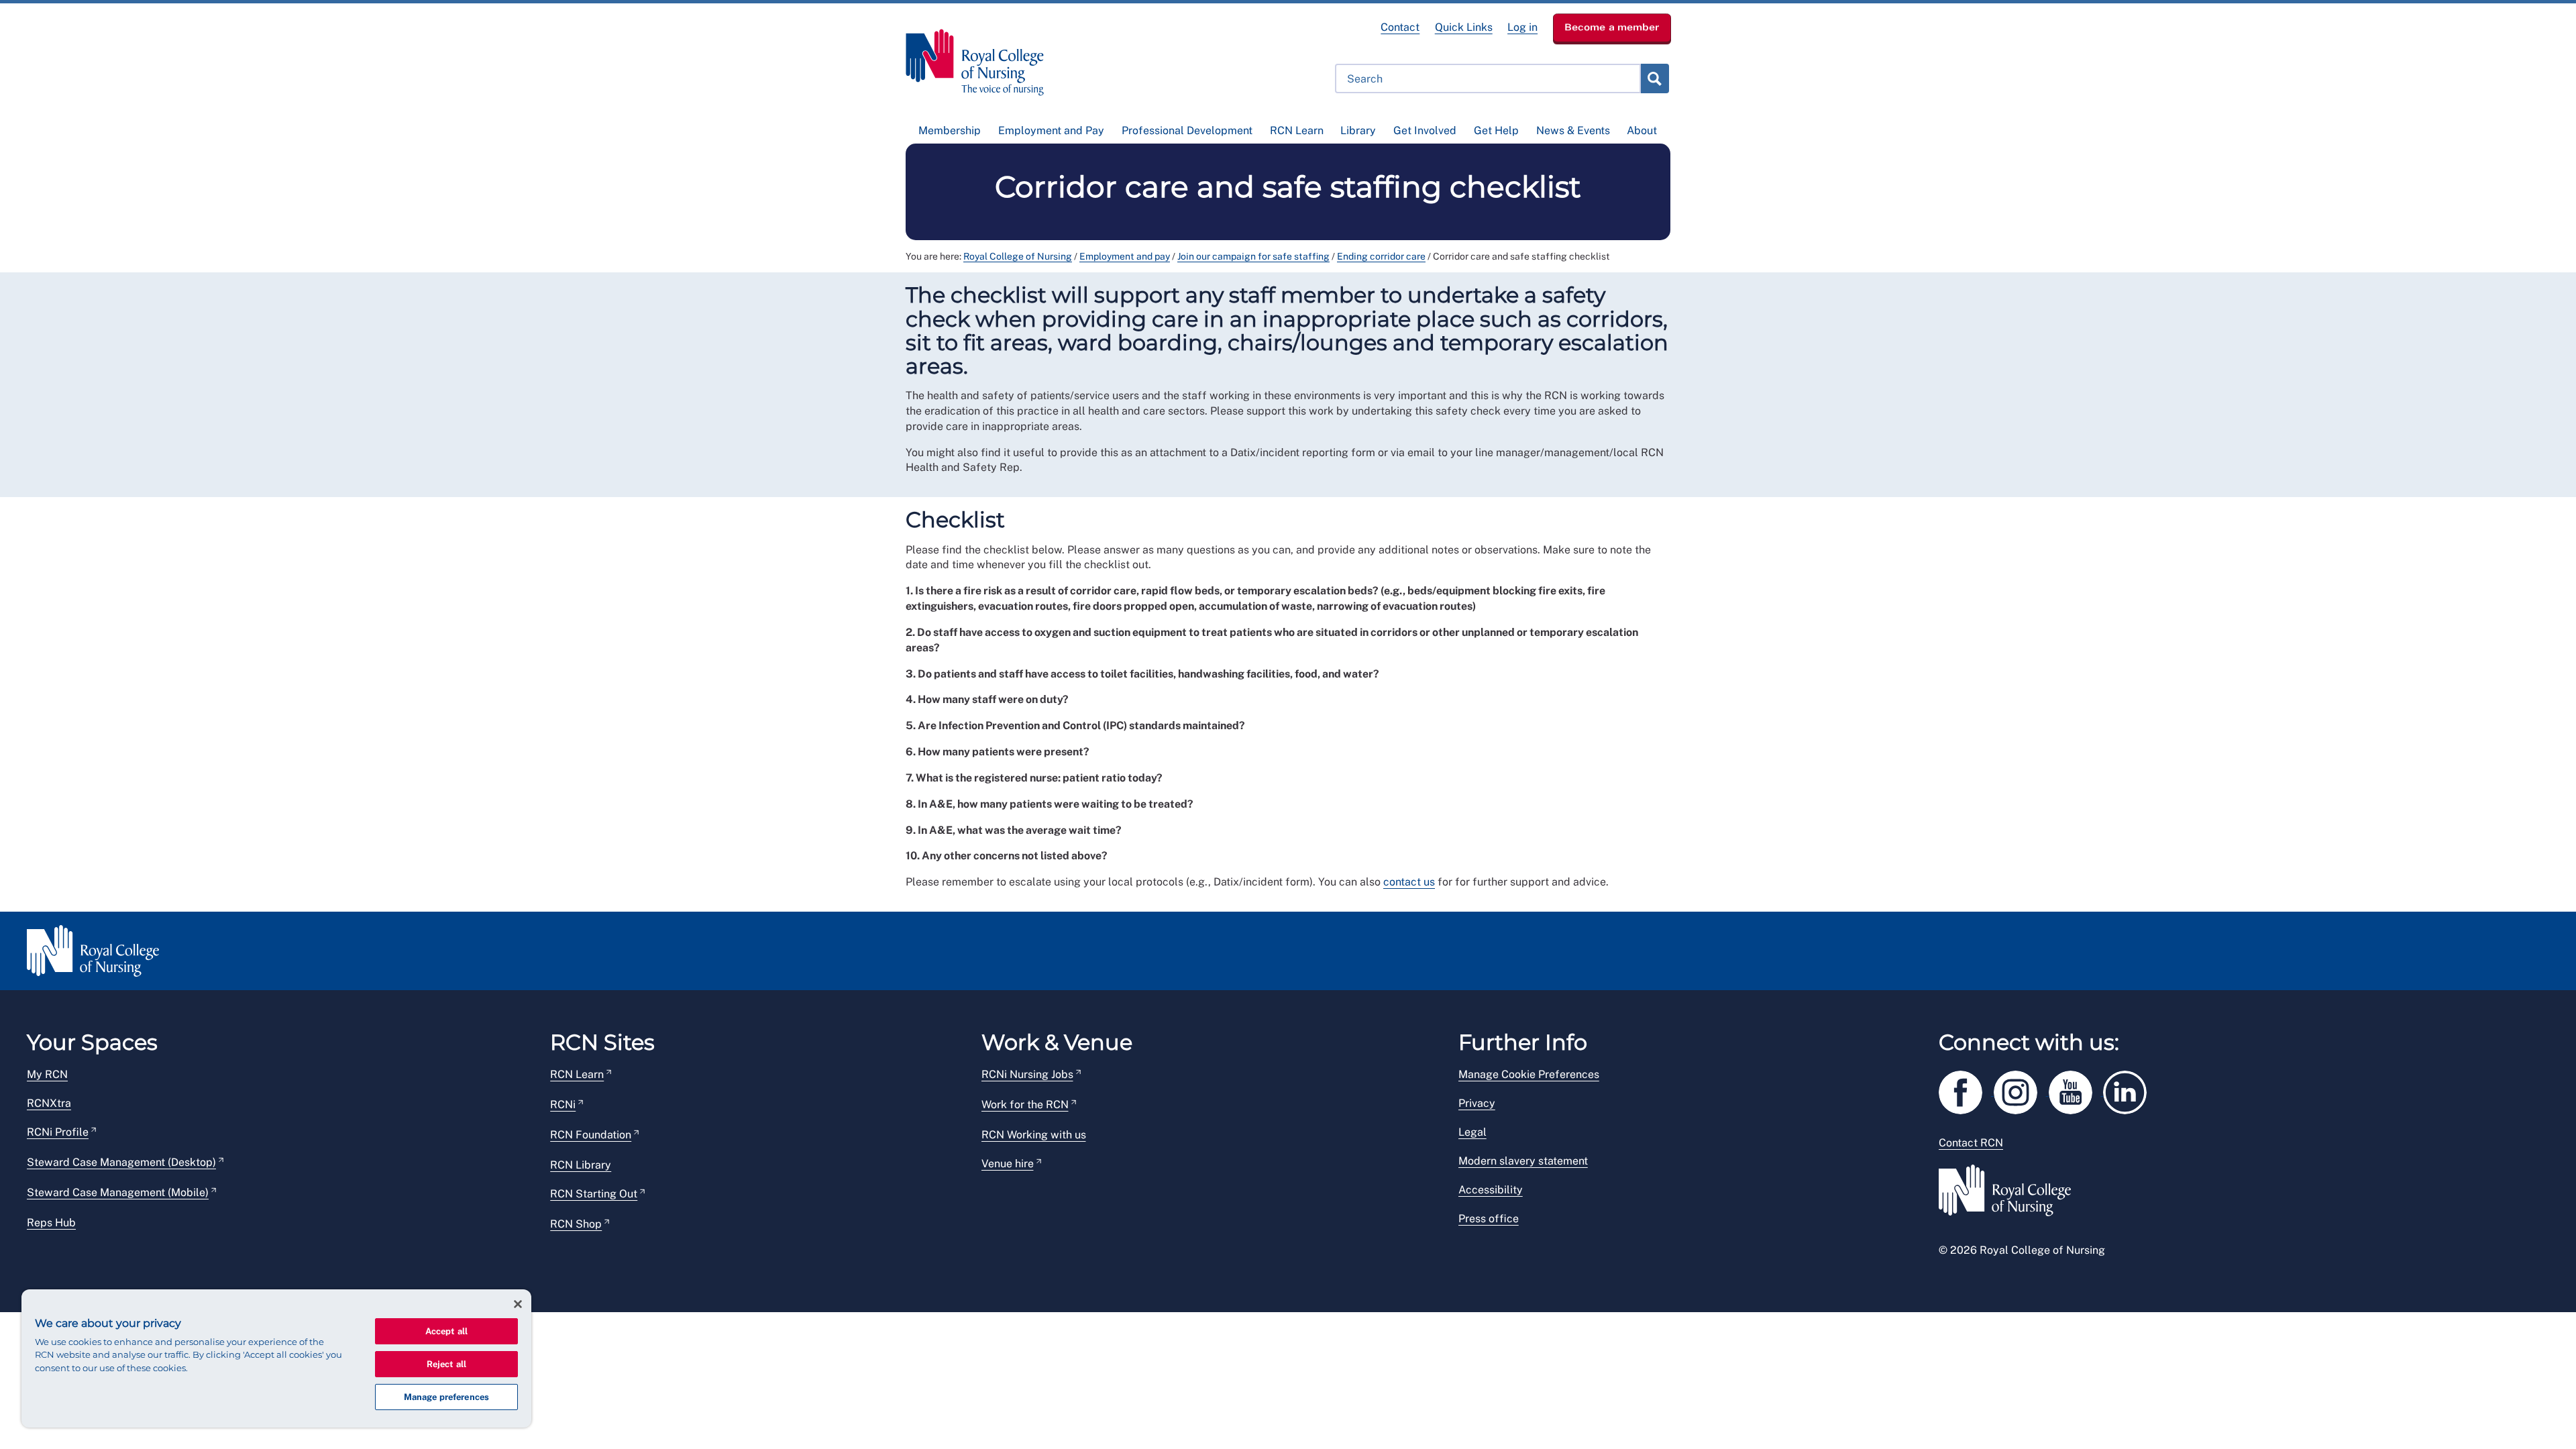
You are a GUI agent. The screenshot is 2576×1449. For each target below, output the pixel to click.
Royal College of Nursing (1018, 256)
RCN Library (581, 1165)
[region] (276, 1358)
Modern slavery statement (1523, 1161)
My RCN (47, 1074)
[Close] (518, 1304)
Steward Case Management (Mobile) (118, 1192)
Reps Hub (51, 1223)
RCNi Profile (58, 1132)
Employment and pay (1125, 256)
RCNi (563, 1105)
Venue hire (1008, 1164)
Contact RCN (1971, 1143)
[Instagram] (2021, 1090)
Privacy (1477, 1103)
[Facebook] (1966, 1090)
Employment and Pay (1051, 130)
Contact (1400, 27)
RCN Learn (1297, 130)
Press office (1489, 1219)
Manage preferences (446, 1397)
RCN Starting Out (594, 1194)
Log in (1522, 27)
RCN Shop (576, 1224)
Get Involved (1425, 130)
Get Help (1496, 130)
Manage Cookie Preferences (1529, 1074)
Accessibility (1491, 1190)
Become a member (1612, 27)
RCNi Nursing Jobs (1027, 1074)
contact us (1409, 882)
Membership (950, 130)
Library (1358, 130)
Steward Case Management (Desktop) (121, 1162)
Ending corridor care (1381, 256)
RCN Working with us (1034, 1135)
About (1642, 130)
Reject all (446, 1364)
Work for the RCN (1025, 1105)
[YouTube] (2076, 1090)
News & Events (1573, 130)
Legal (1472, 1132)
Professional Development (1187, 130)
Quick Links (1464, 27)
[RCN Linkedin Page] (2129, 1090)
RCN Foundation (591, 1135)
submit (1654, 78)
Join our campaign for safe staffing (1253, 256)
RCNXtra (49, 1103)
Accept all (446, 1331)
